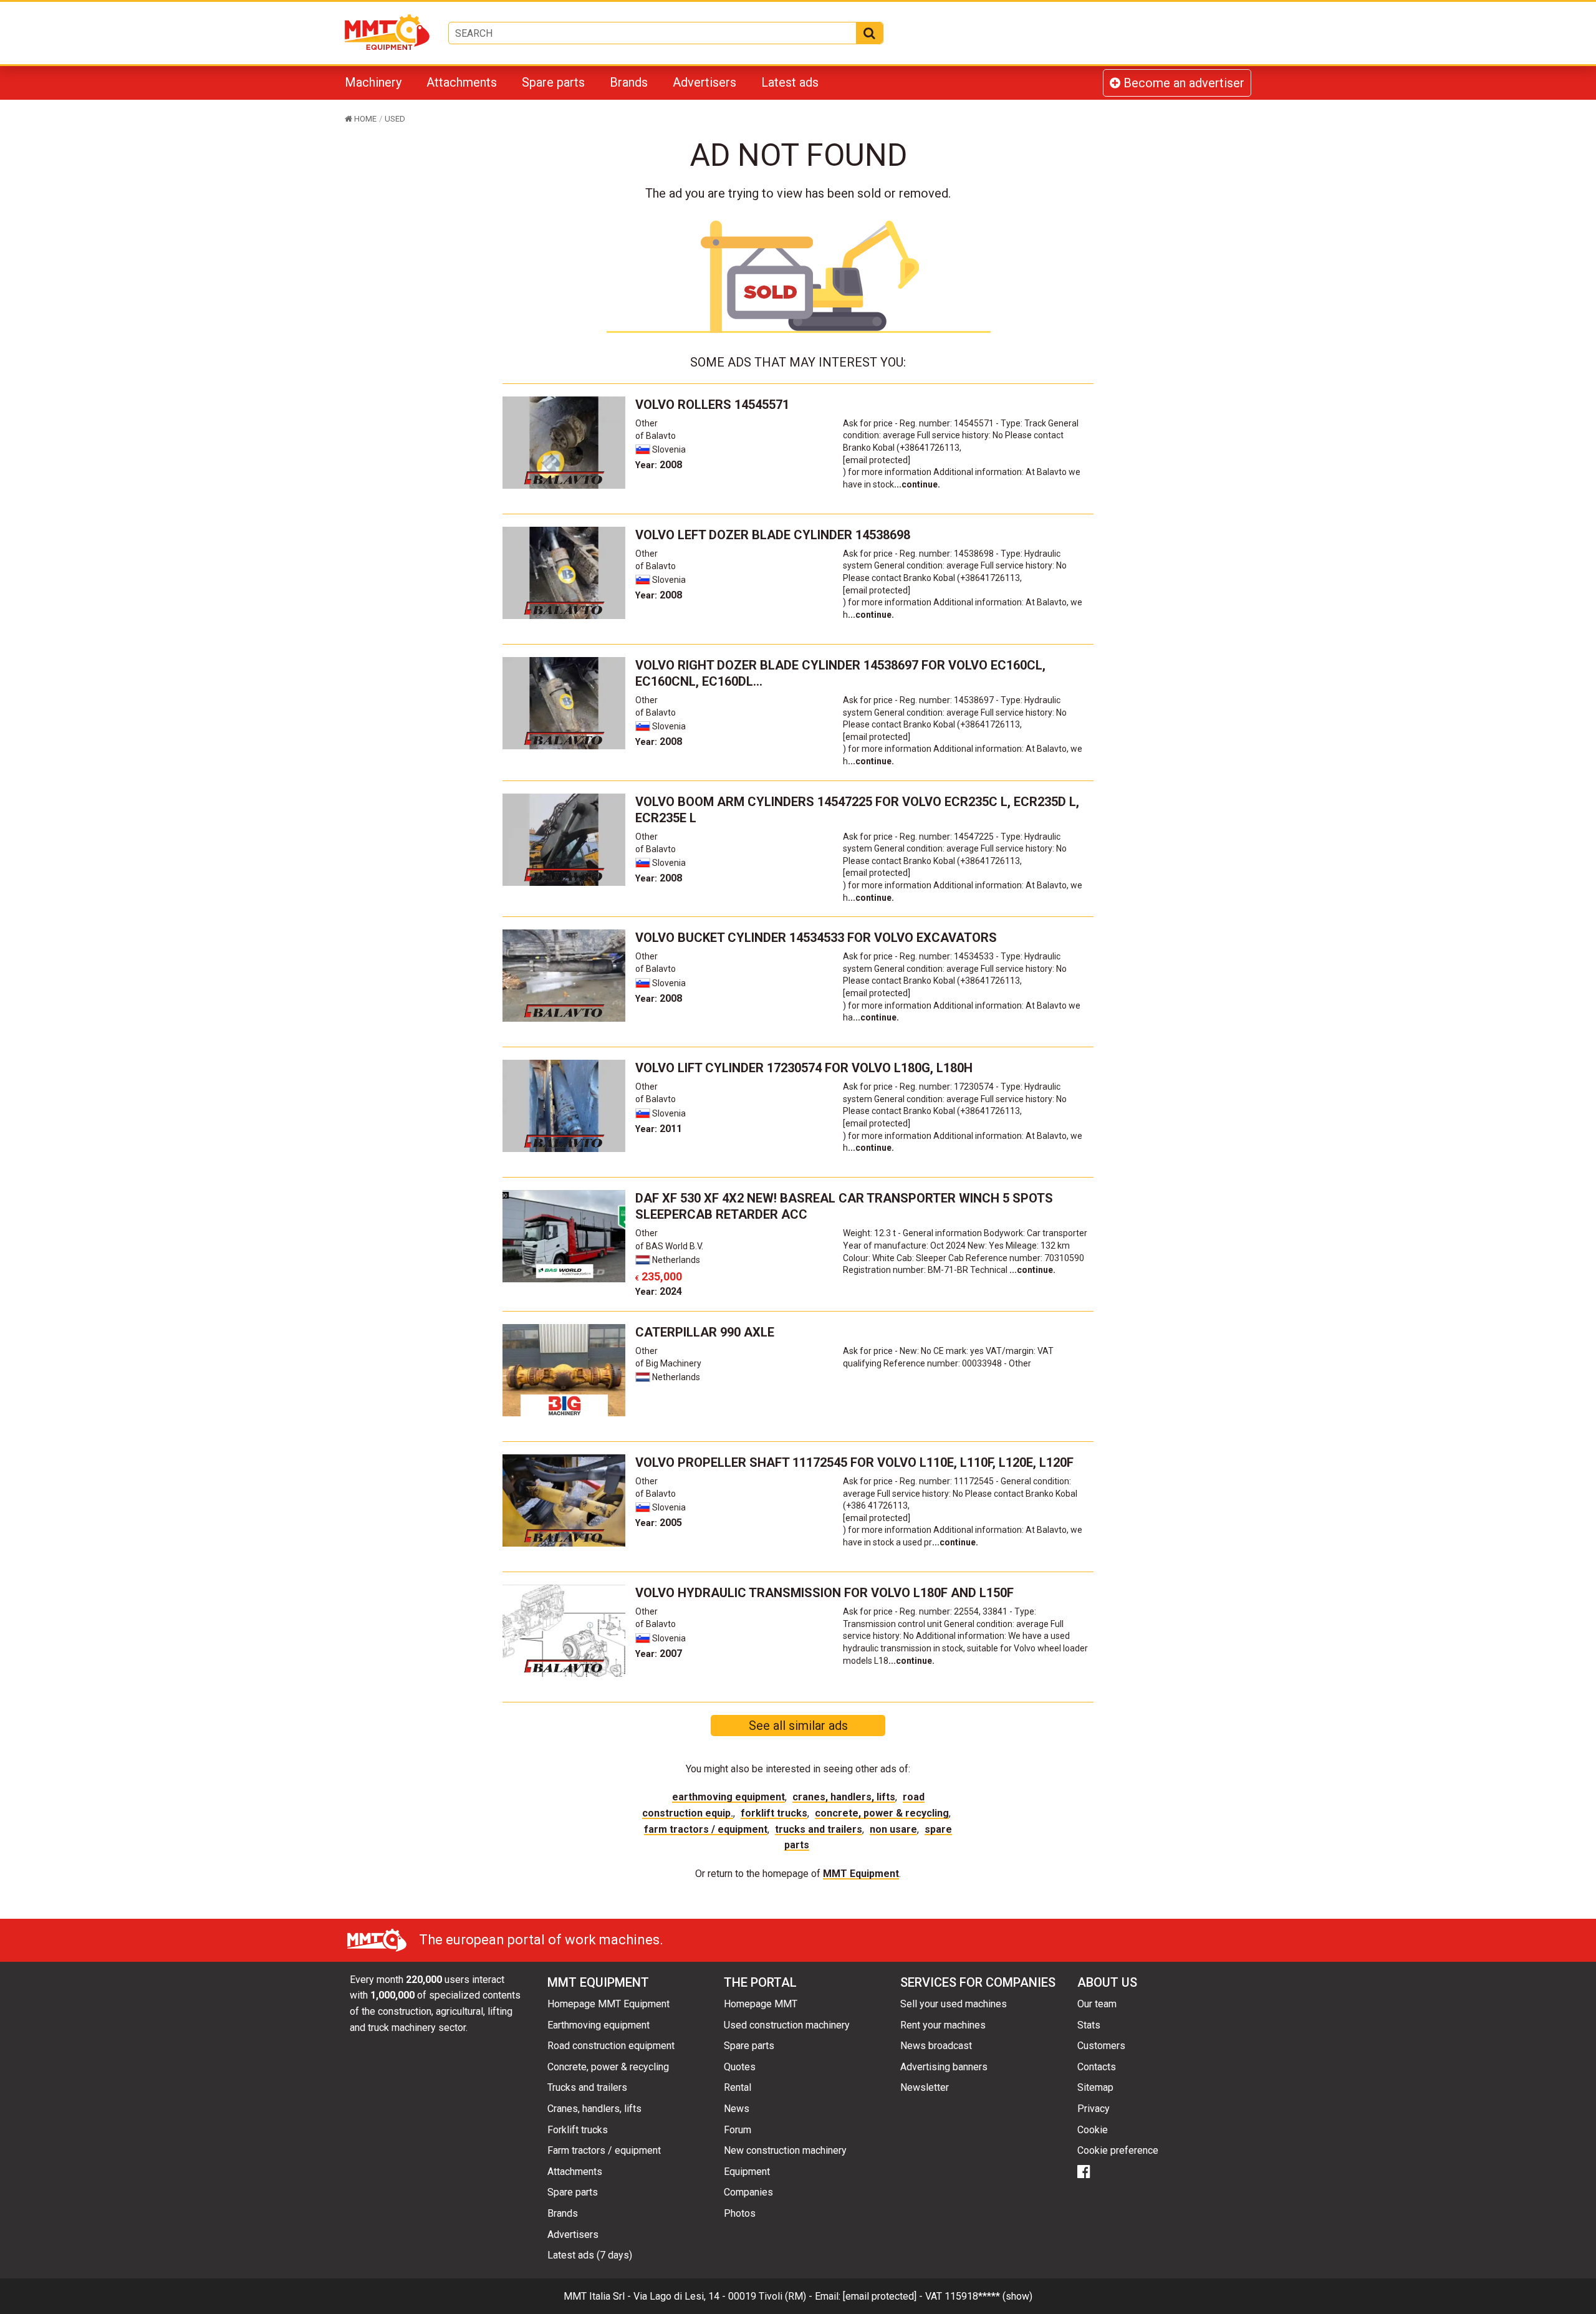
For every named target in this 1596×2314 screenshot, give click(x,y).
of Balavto (656, 436)
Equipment (747, 2172)
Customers (1101, 2046)
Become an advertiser (1182, 83)
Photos (740, 2213)
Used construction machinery (787, 2025)
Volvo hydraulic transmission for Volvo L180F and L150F (824, 1593)
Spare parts (553, 82)
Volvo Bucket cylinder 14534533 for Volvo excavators (816, 938)
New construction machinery (785, 2150)
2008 (659, 465)
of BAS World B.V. (669, 1246)
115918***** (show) (988, 2296)
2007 (659, 1654)
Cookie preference (1118, 2150)
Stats (1089, 2025)
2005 (659, 1523)
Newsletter (925, 2087)
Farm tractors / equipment (706, 1829)
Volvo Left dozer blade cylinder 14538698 (773, 535)
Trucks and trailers (819, 1829)
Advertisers (704, 82)
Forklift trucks (774, 1813)
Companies (748, 2192)
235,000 (659, 1276)
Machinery (373, 82)
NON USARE (893, 1829)
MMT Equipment (861, 1874)
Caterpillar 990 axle (705, 1332)
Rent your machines (943, 2025)
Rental (738, 2087)
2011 (659, 1129)
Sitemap (1095, 2087)
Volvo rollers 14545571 (712, 405)
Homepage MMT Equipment (608, 2004)
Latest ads (790, 82)
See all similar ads (798, 1726)
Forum (738, 2130)
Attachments (462, 82)
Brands (629, 82)
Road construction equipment (611, 2046)
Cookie (1093, 2130)
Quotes (740, 2067)
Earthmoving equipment (728, 1797)
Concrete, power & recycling (882, 1813)
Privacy (1094, 2109)
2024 (659, 1291)
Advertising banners (944, 2067)
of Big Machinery (668, 1363)
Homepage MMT (761, 2004)
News (737, 2109)
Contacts (1097, 2067)
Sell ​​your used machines (954, 2004)
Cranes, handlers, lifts (844, 1797)
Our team (1097, 2004)
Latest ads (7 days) (590, 2255)
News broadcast (936, 2046)
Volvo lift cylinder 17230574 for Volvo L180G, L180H (804, 1068)
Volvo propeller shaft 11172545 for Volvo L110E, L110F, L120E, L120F (854, 1462)
